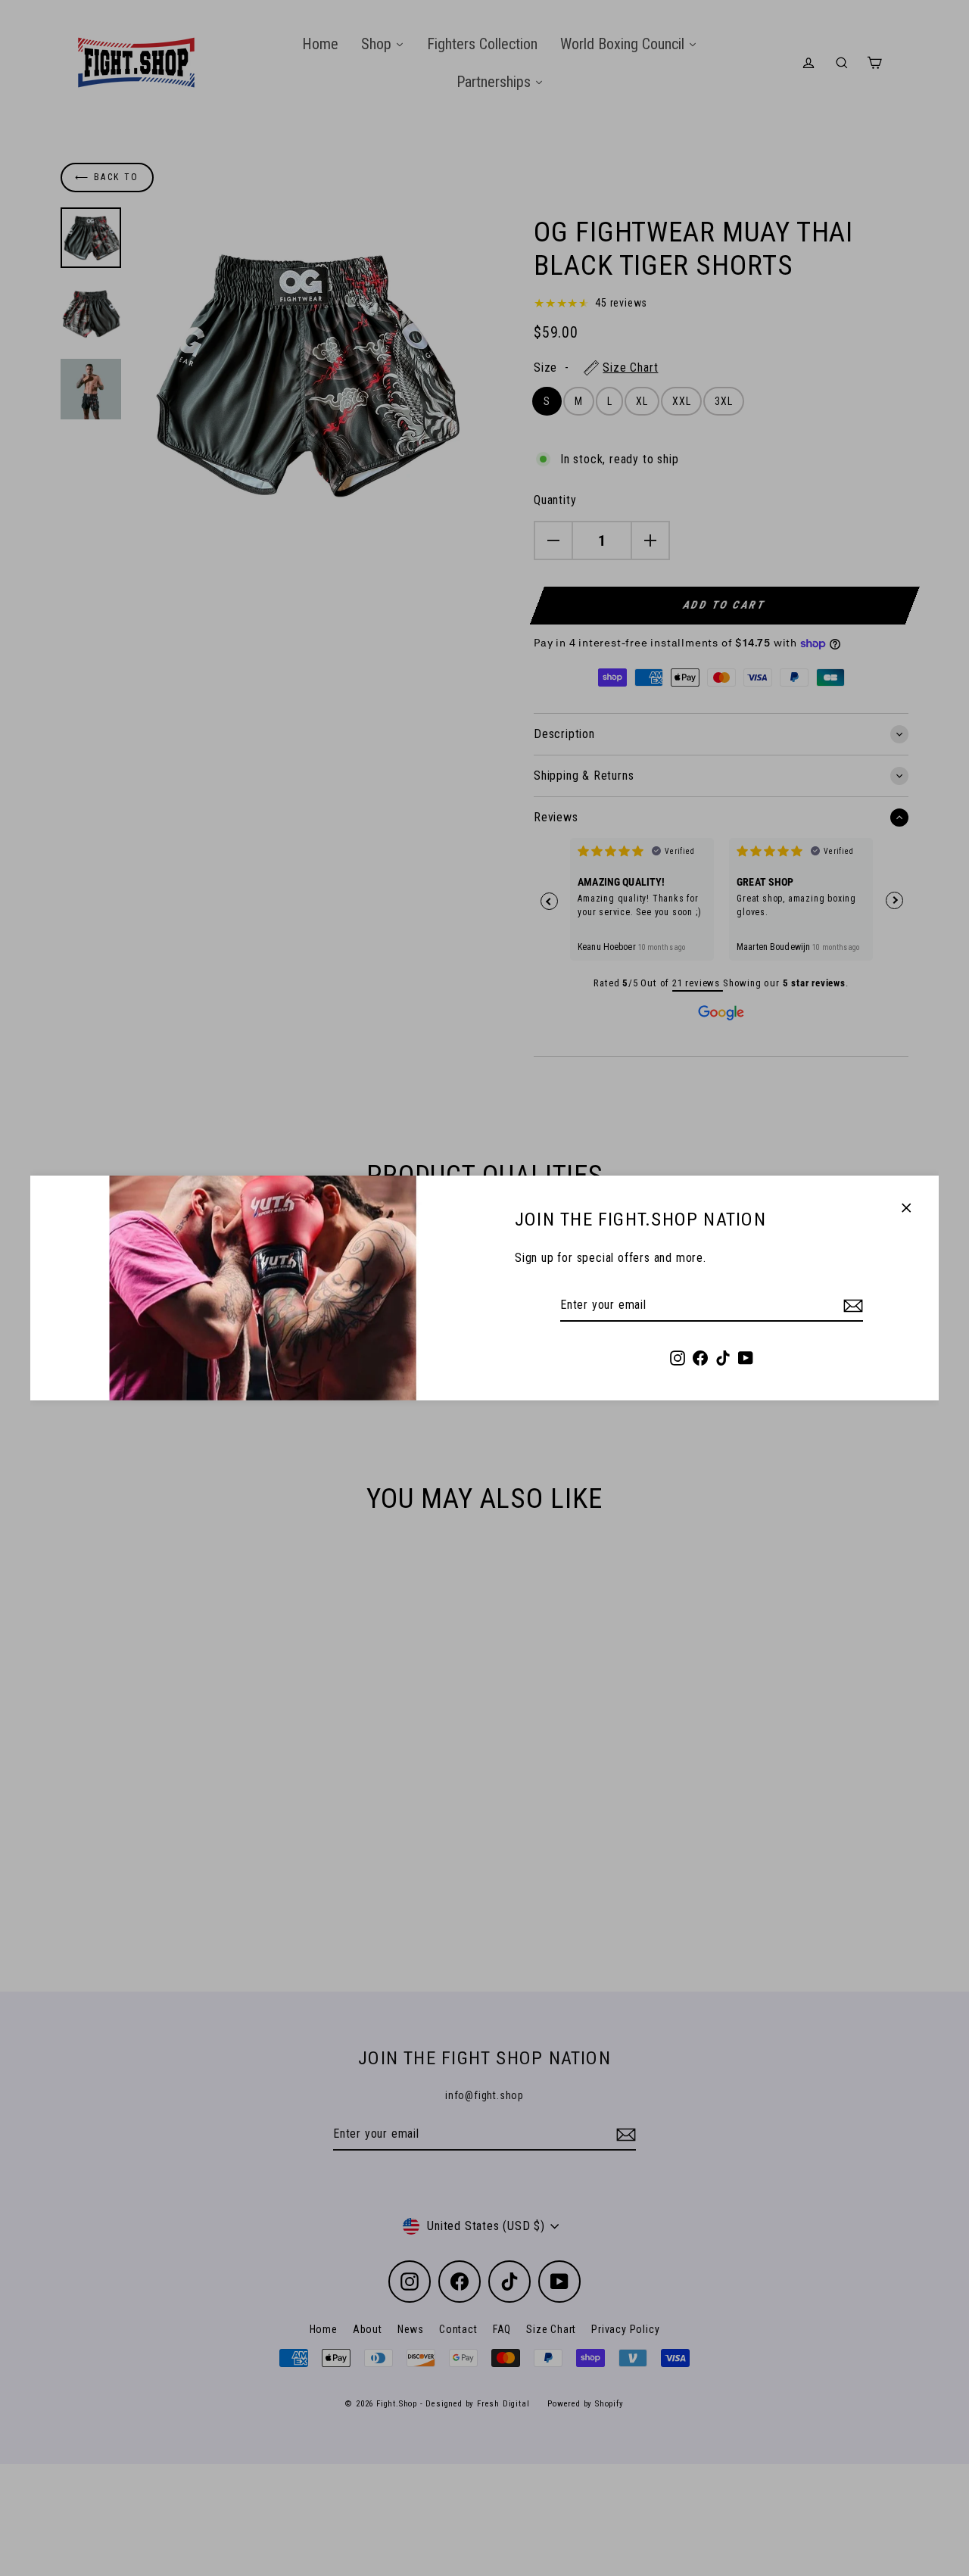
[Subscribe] (851, 1306)
